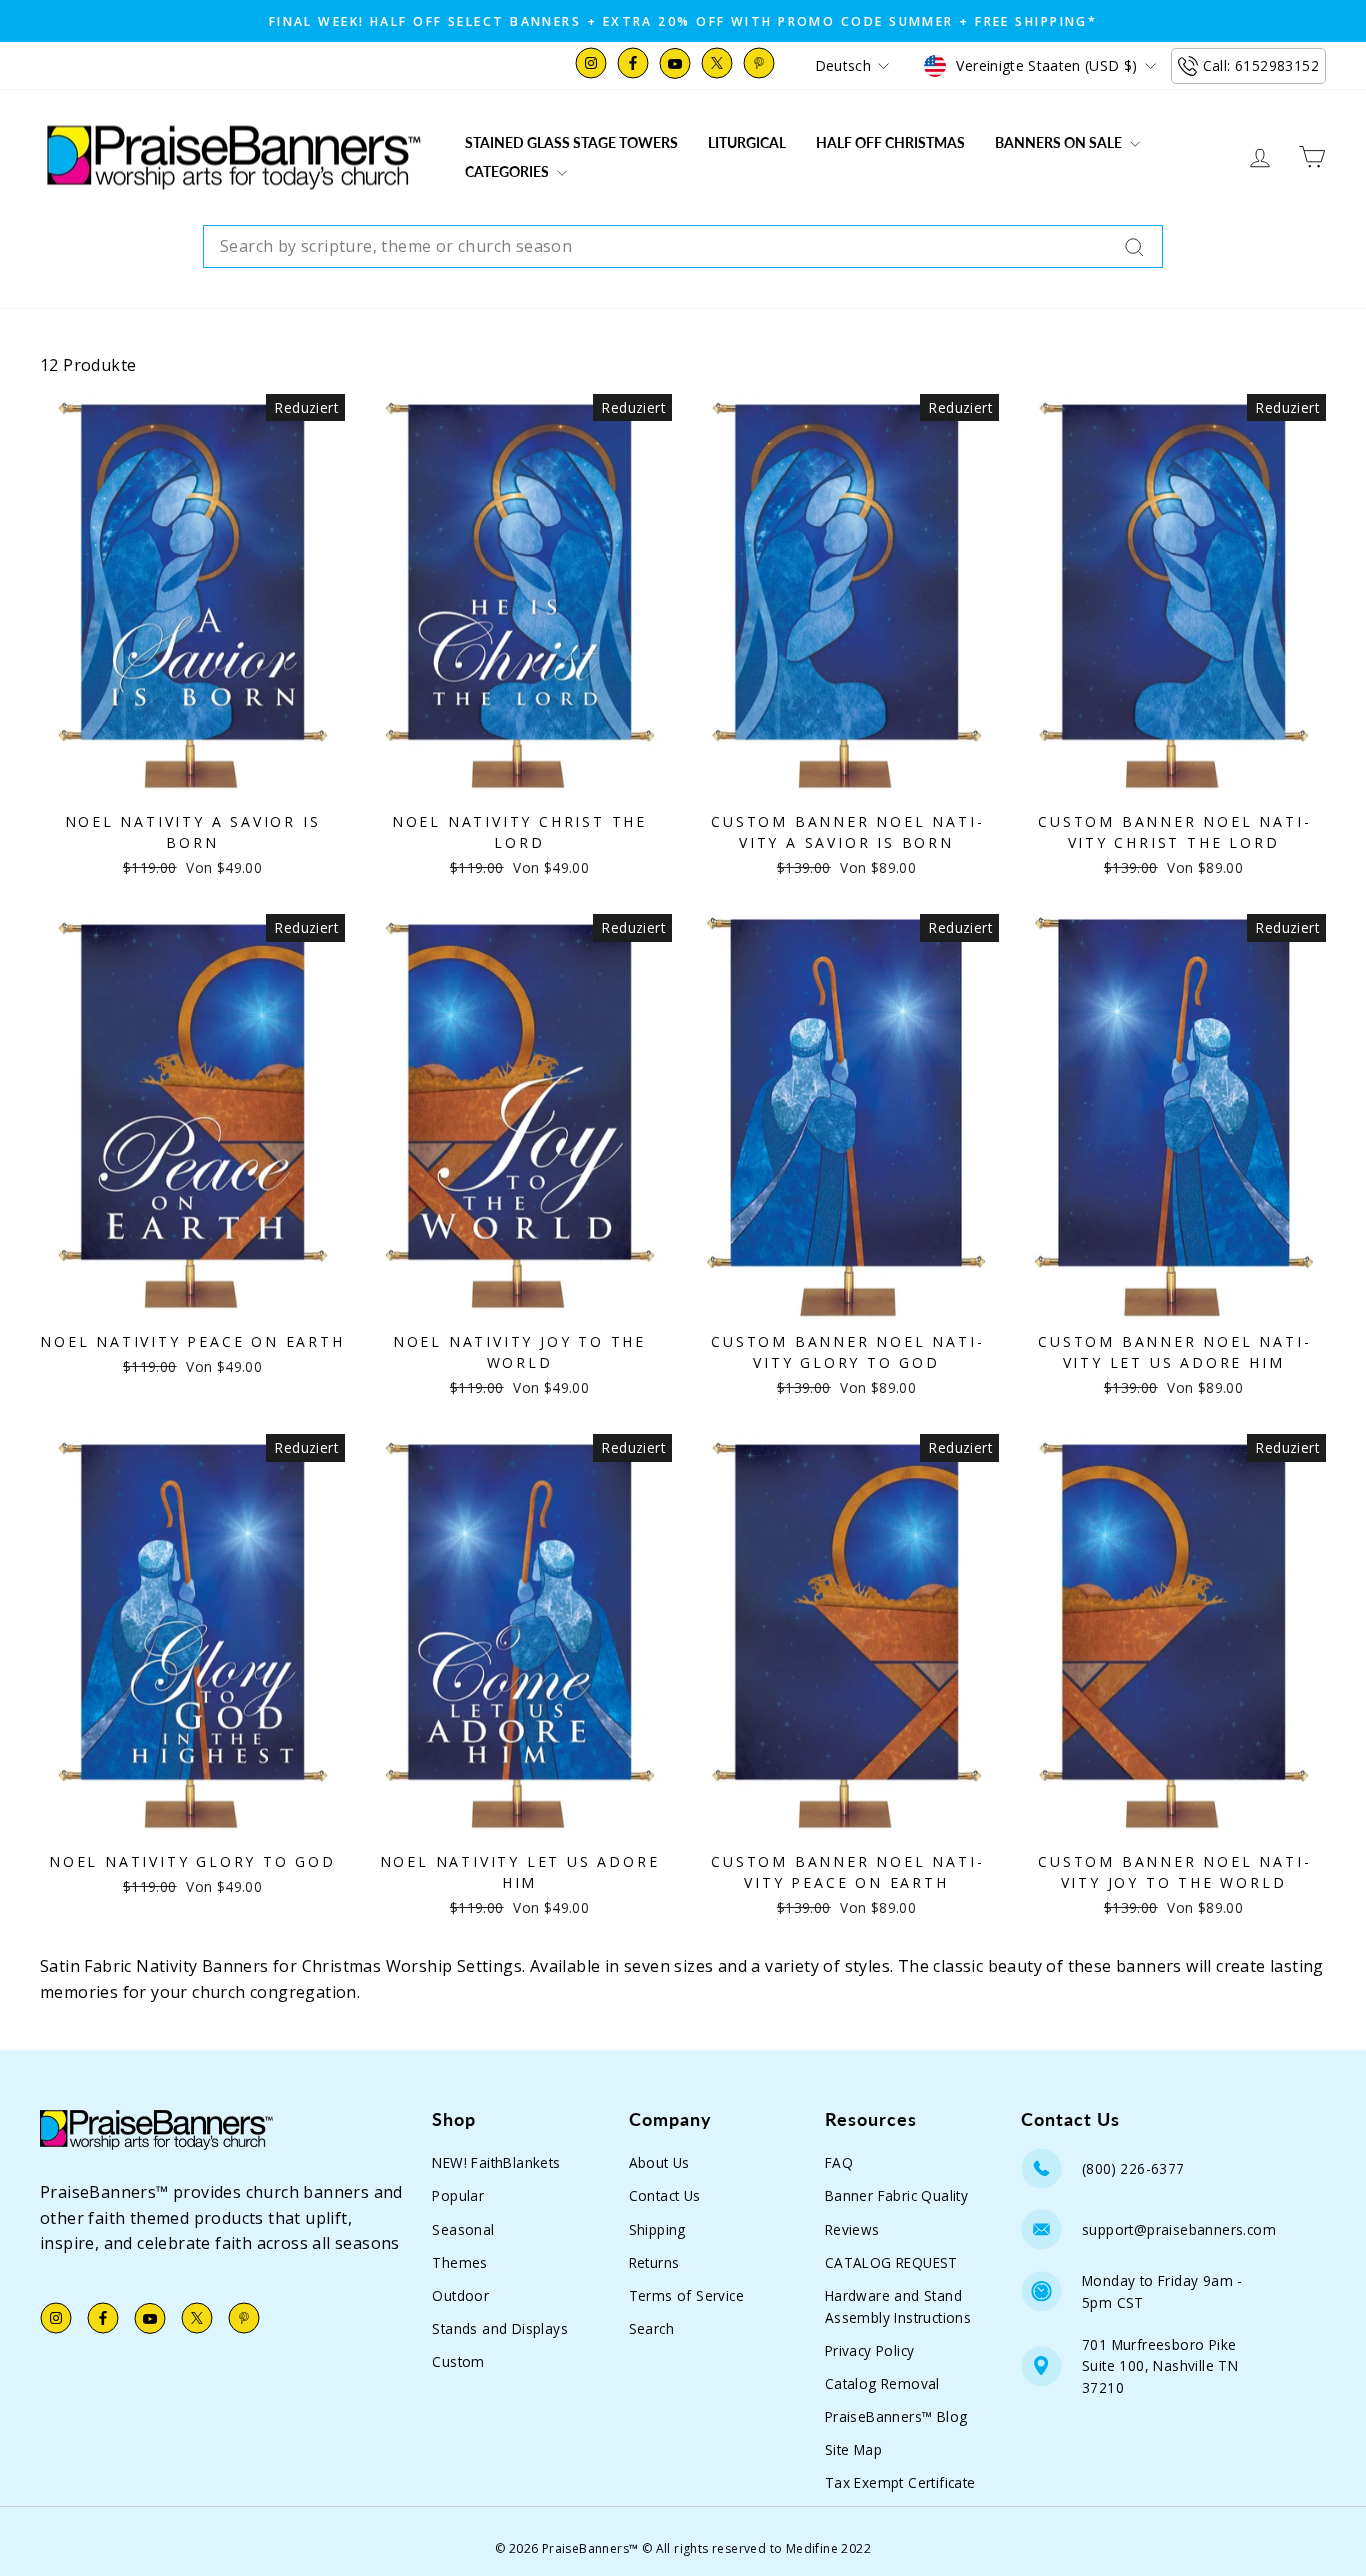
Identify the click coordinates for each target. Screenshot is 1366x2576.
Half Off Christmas (890, 142)
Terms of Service (686, 2295)
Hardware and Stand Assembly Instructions (898, 2306)
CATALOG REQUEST (891, 2262)
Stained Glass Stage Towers (571, 142)
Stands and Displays (500, 2328)
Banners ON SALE (1060, 142)
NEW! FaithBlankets (496, 2162)
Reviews (852, 2229)
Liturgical (747, 142)
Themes (459, 2262)
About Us (659, 2162)
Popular (458, 2195)
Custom (458, 2361)
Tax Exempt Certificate (900, 2482)
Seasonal (463, 2229)
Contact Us (665, 2195)
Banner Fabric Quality (896, 2195)
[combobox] (683, 247)
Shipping (657, 2229)
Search (651, 2328)
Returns (654, 2262)
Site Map (853, 2449)
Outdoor (460, 2295)
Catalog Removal (882, 2383)
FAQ (839, 2162)
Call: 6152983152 (1261, 65)
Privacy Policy (870, 2350)
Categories (508, 171)
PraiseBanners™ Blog (896, 2416)
